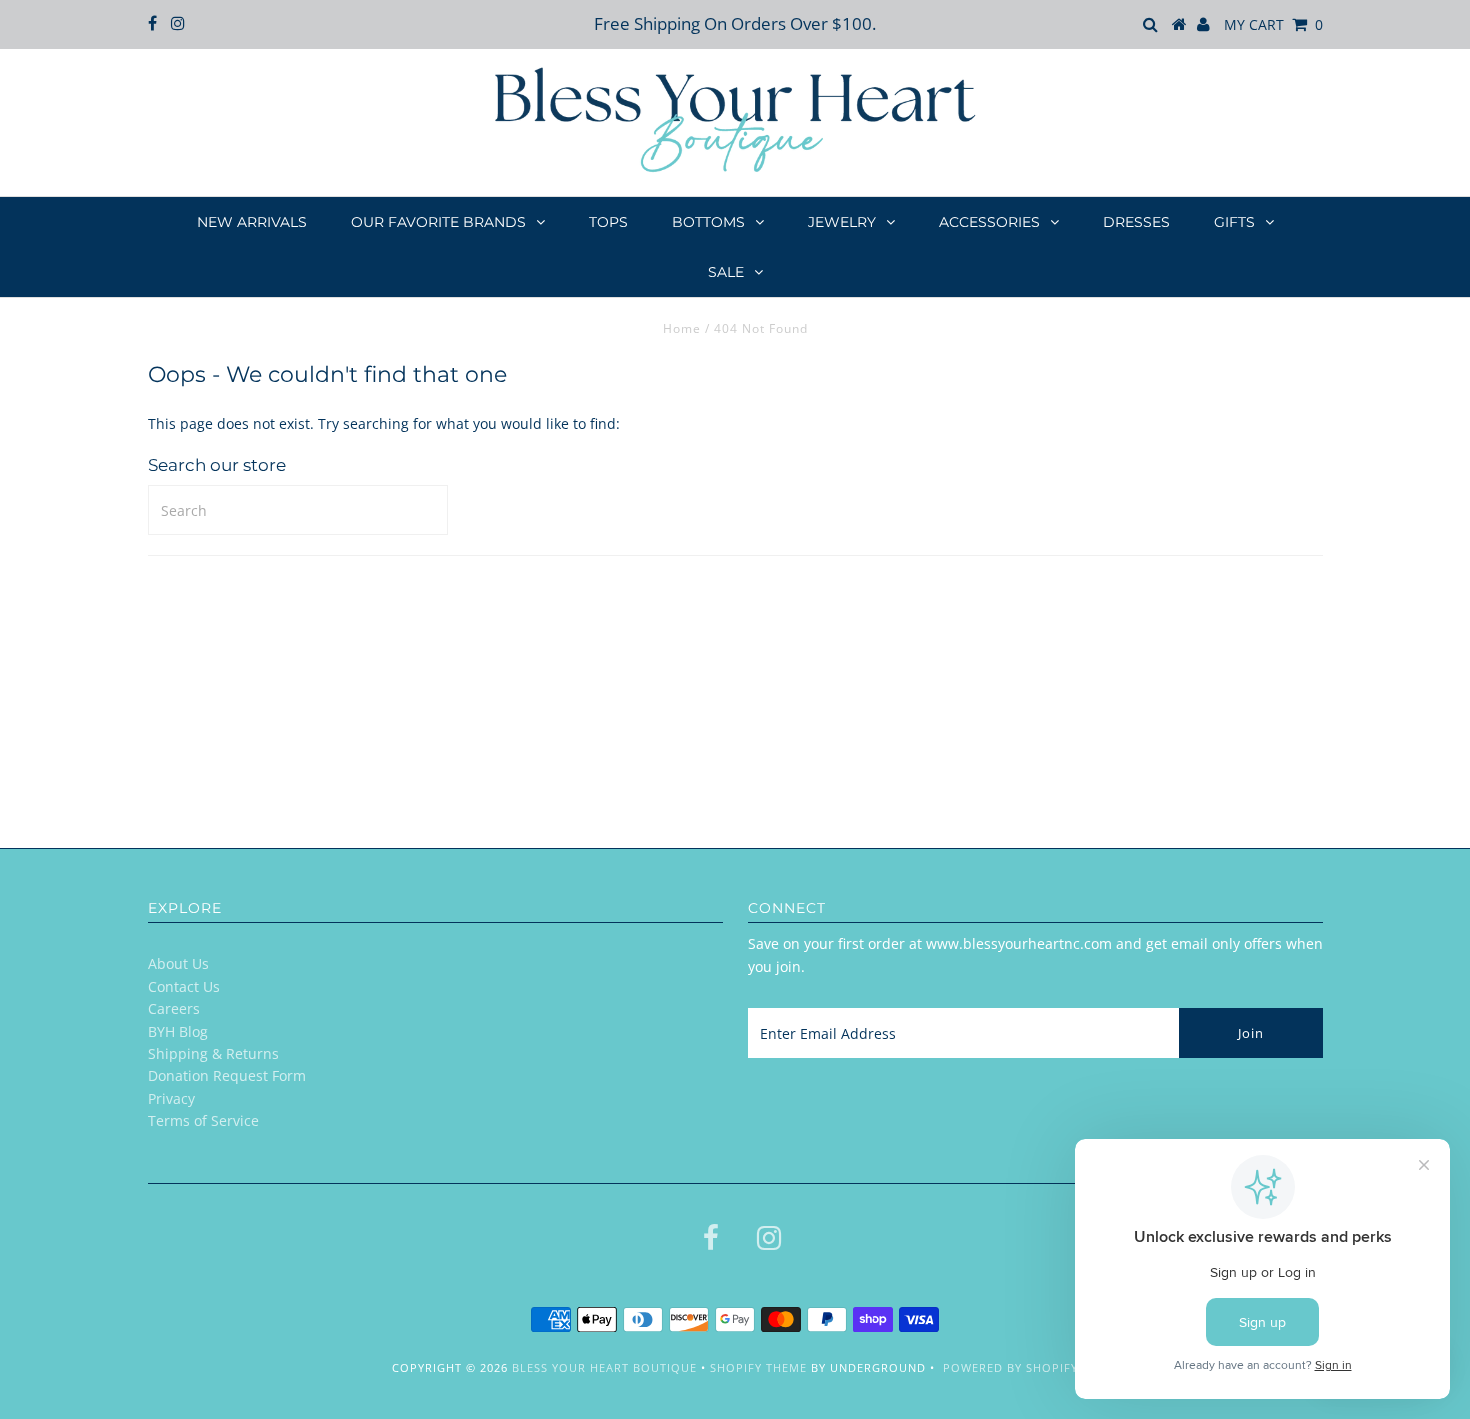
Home (682, 328)
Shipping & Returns (213, 1053)
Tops (608, 222)
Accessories (989, 222)
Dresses (1136, 222)
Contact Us (184, 986)
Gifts (1234, 222)
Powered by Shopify (1010, 1367)
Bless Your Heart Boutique (604, 1367)
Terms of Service (203, 1120)
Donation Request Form (227, 1075)
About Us (178, 963)
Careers (174, 1008)
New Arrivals (252, 222)
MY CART (1273, 24)
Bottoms (708, 222)
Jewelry (842, 222)
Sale (726, 272)
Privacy (171, 1098)
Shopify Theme (758, 1367)
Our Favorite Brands (438, 222)
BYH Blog (178, 1031)
